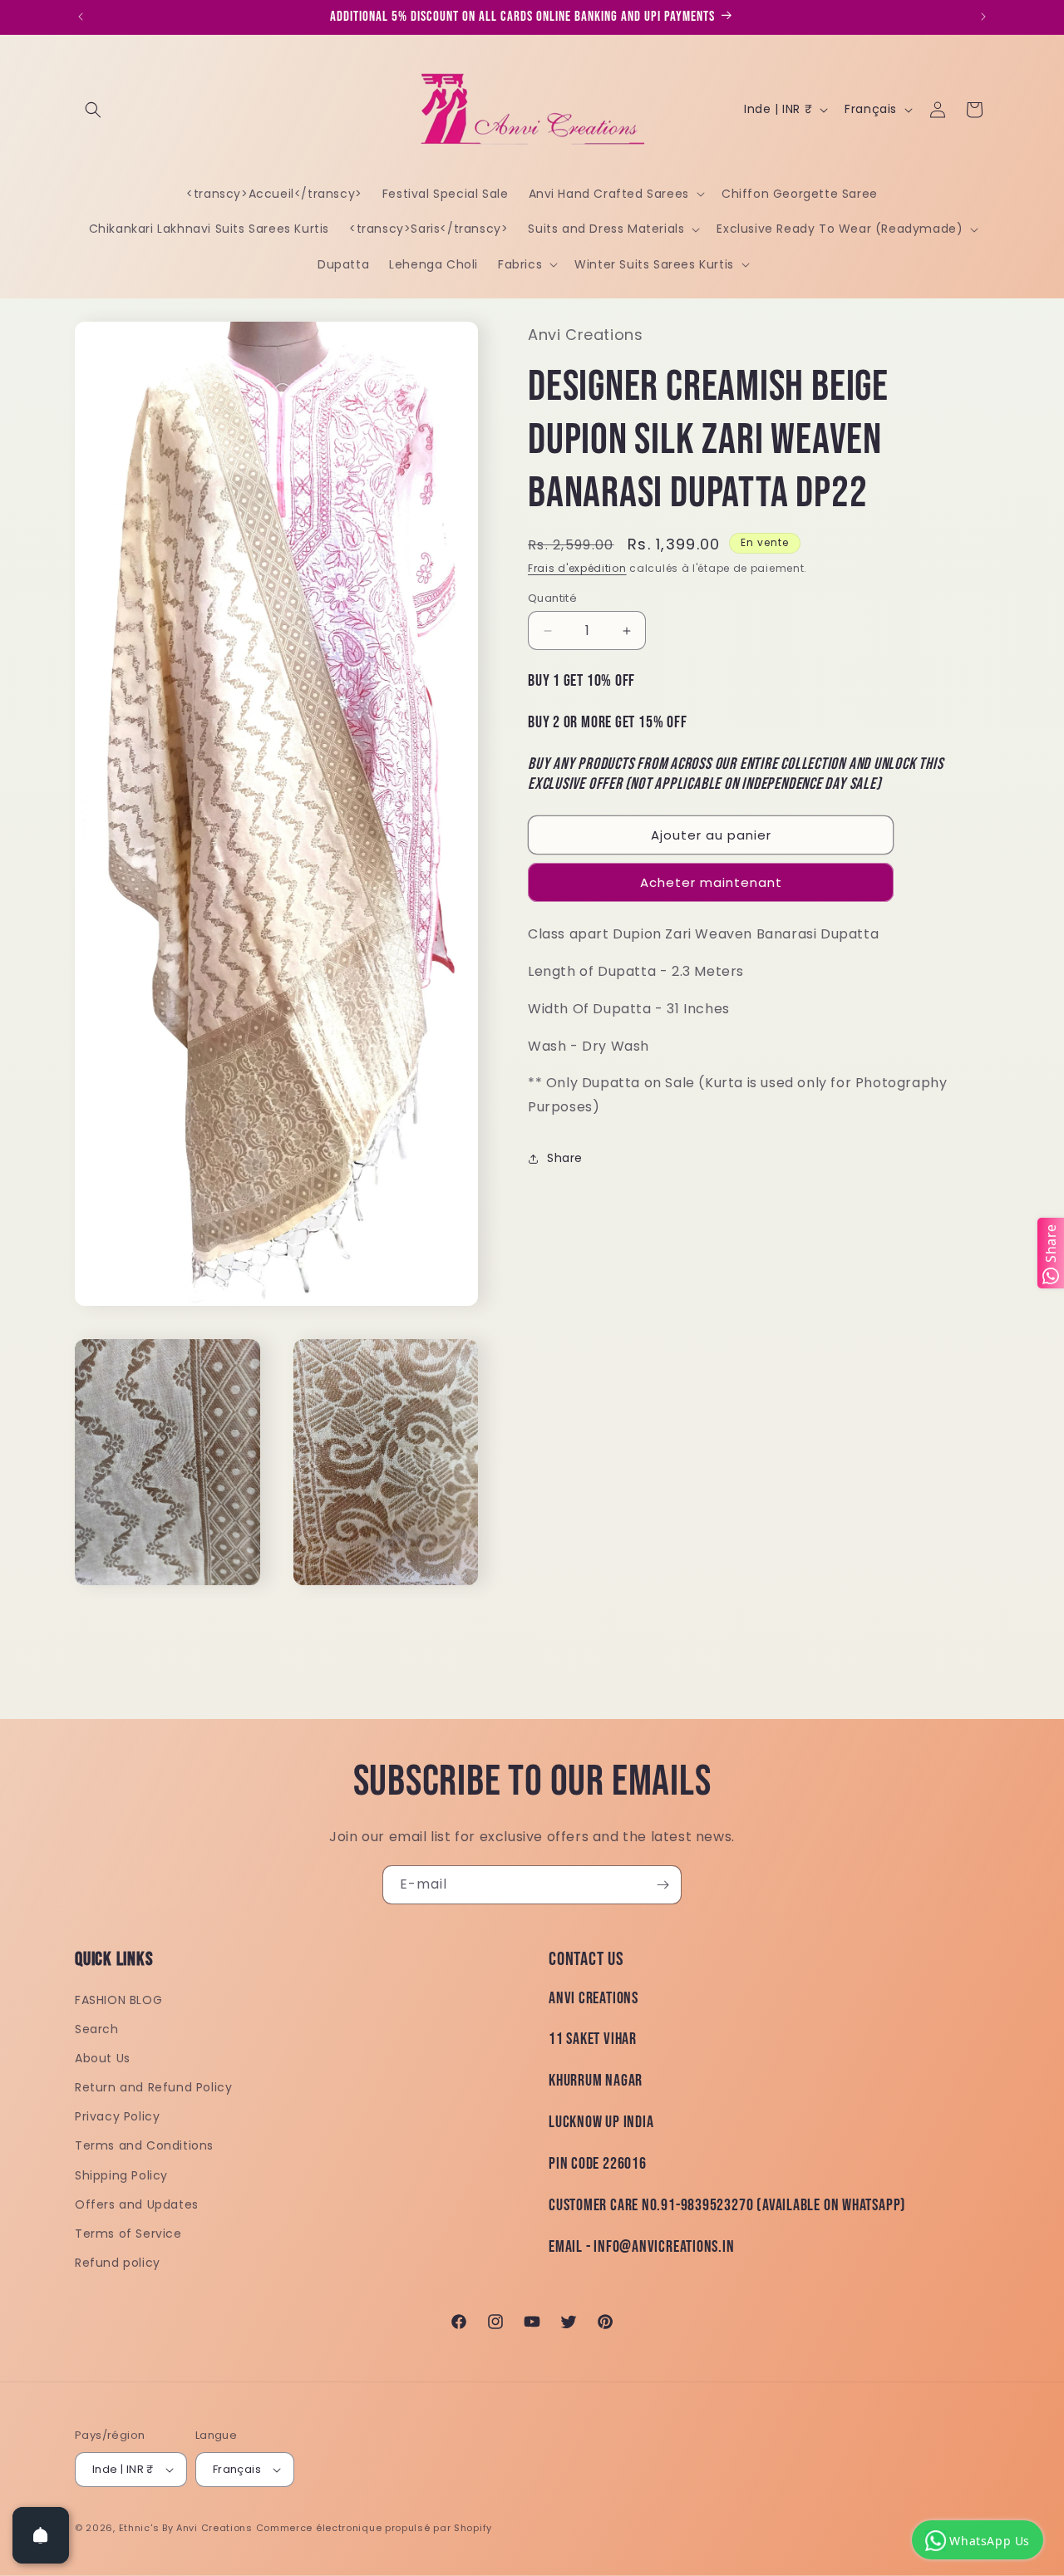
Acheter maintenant (711, 882)
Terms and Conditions (144, 2146)
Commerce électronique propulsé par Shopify (374, 2528)
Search (97, 2029)
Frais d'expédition (577, 568)
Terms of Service (128, 2234)
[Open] (41, 2535)
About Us (103, 2059)
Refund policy (118, 2263)
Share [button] (565, 1158)
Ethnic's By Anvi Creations (186, 2528)
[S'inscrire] (663, 1885)
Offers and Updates (137, 2205)
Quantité (552, 598)
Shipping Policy (121, 2175)
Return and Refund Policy (153, 2088)
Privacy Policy (117, 2117)
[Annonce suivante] (983, 17)
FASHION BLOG (118, 2000)
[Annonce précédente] (81, 17)
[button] (93, 110)
